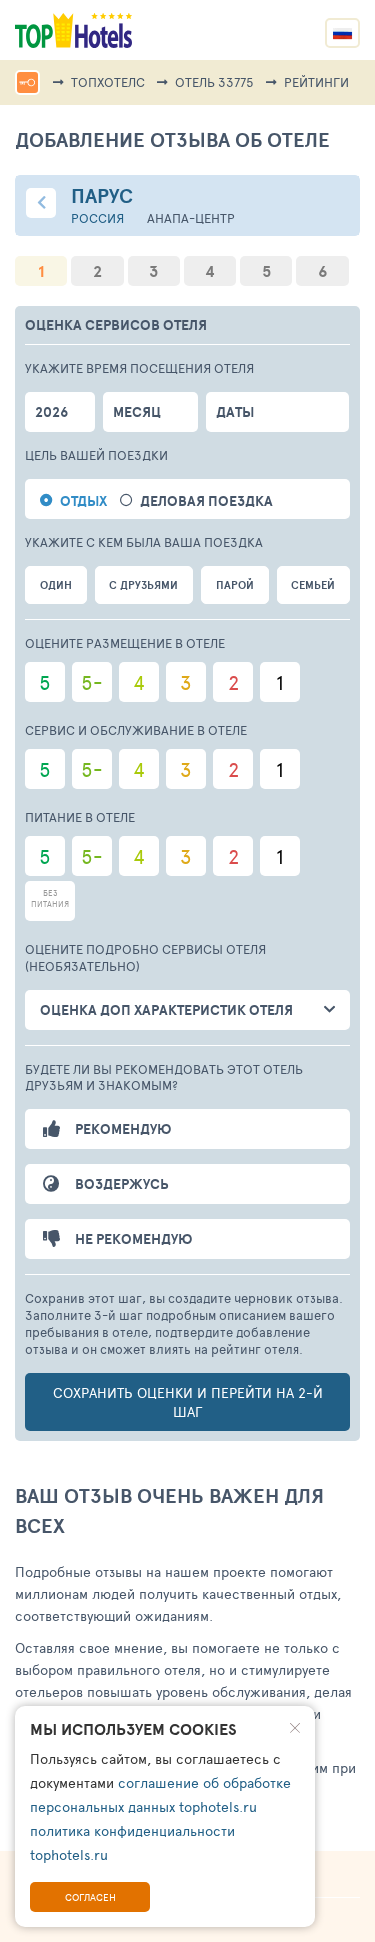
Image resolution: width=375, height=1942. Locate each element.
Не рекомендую (133, 1239)
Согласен (90, 1897)
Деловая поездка (206, 501)
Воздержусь (122, 1184)
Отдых (83, 501)
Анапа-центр (191, 218)
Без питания (50, 898)
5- (92, 682)
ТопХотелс (108, 82)
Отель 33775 (214, 82)
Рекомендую (123, 1129)
